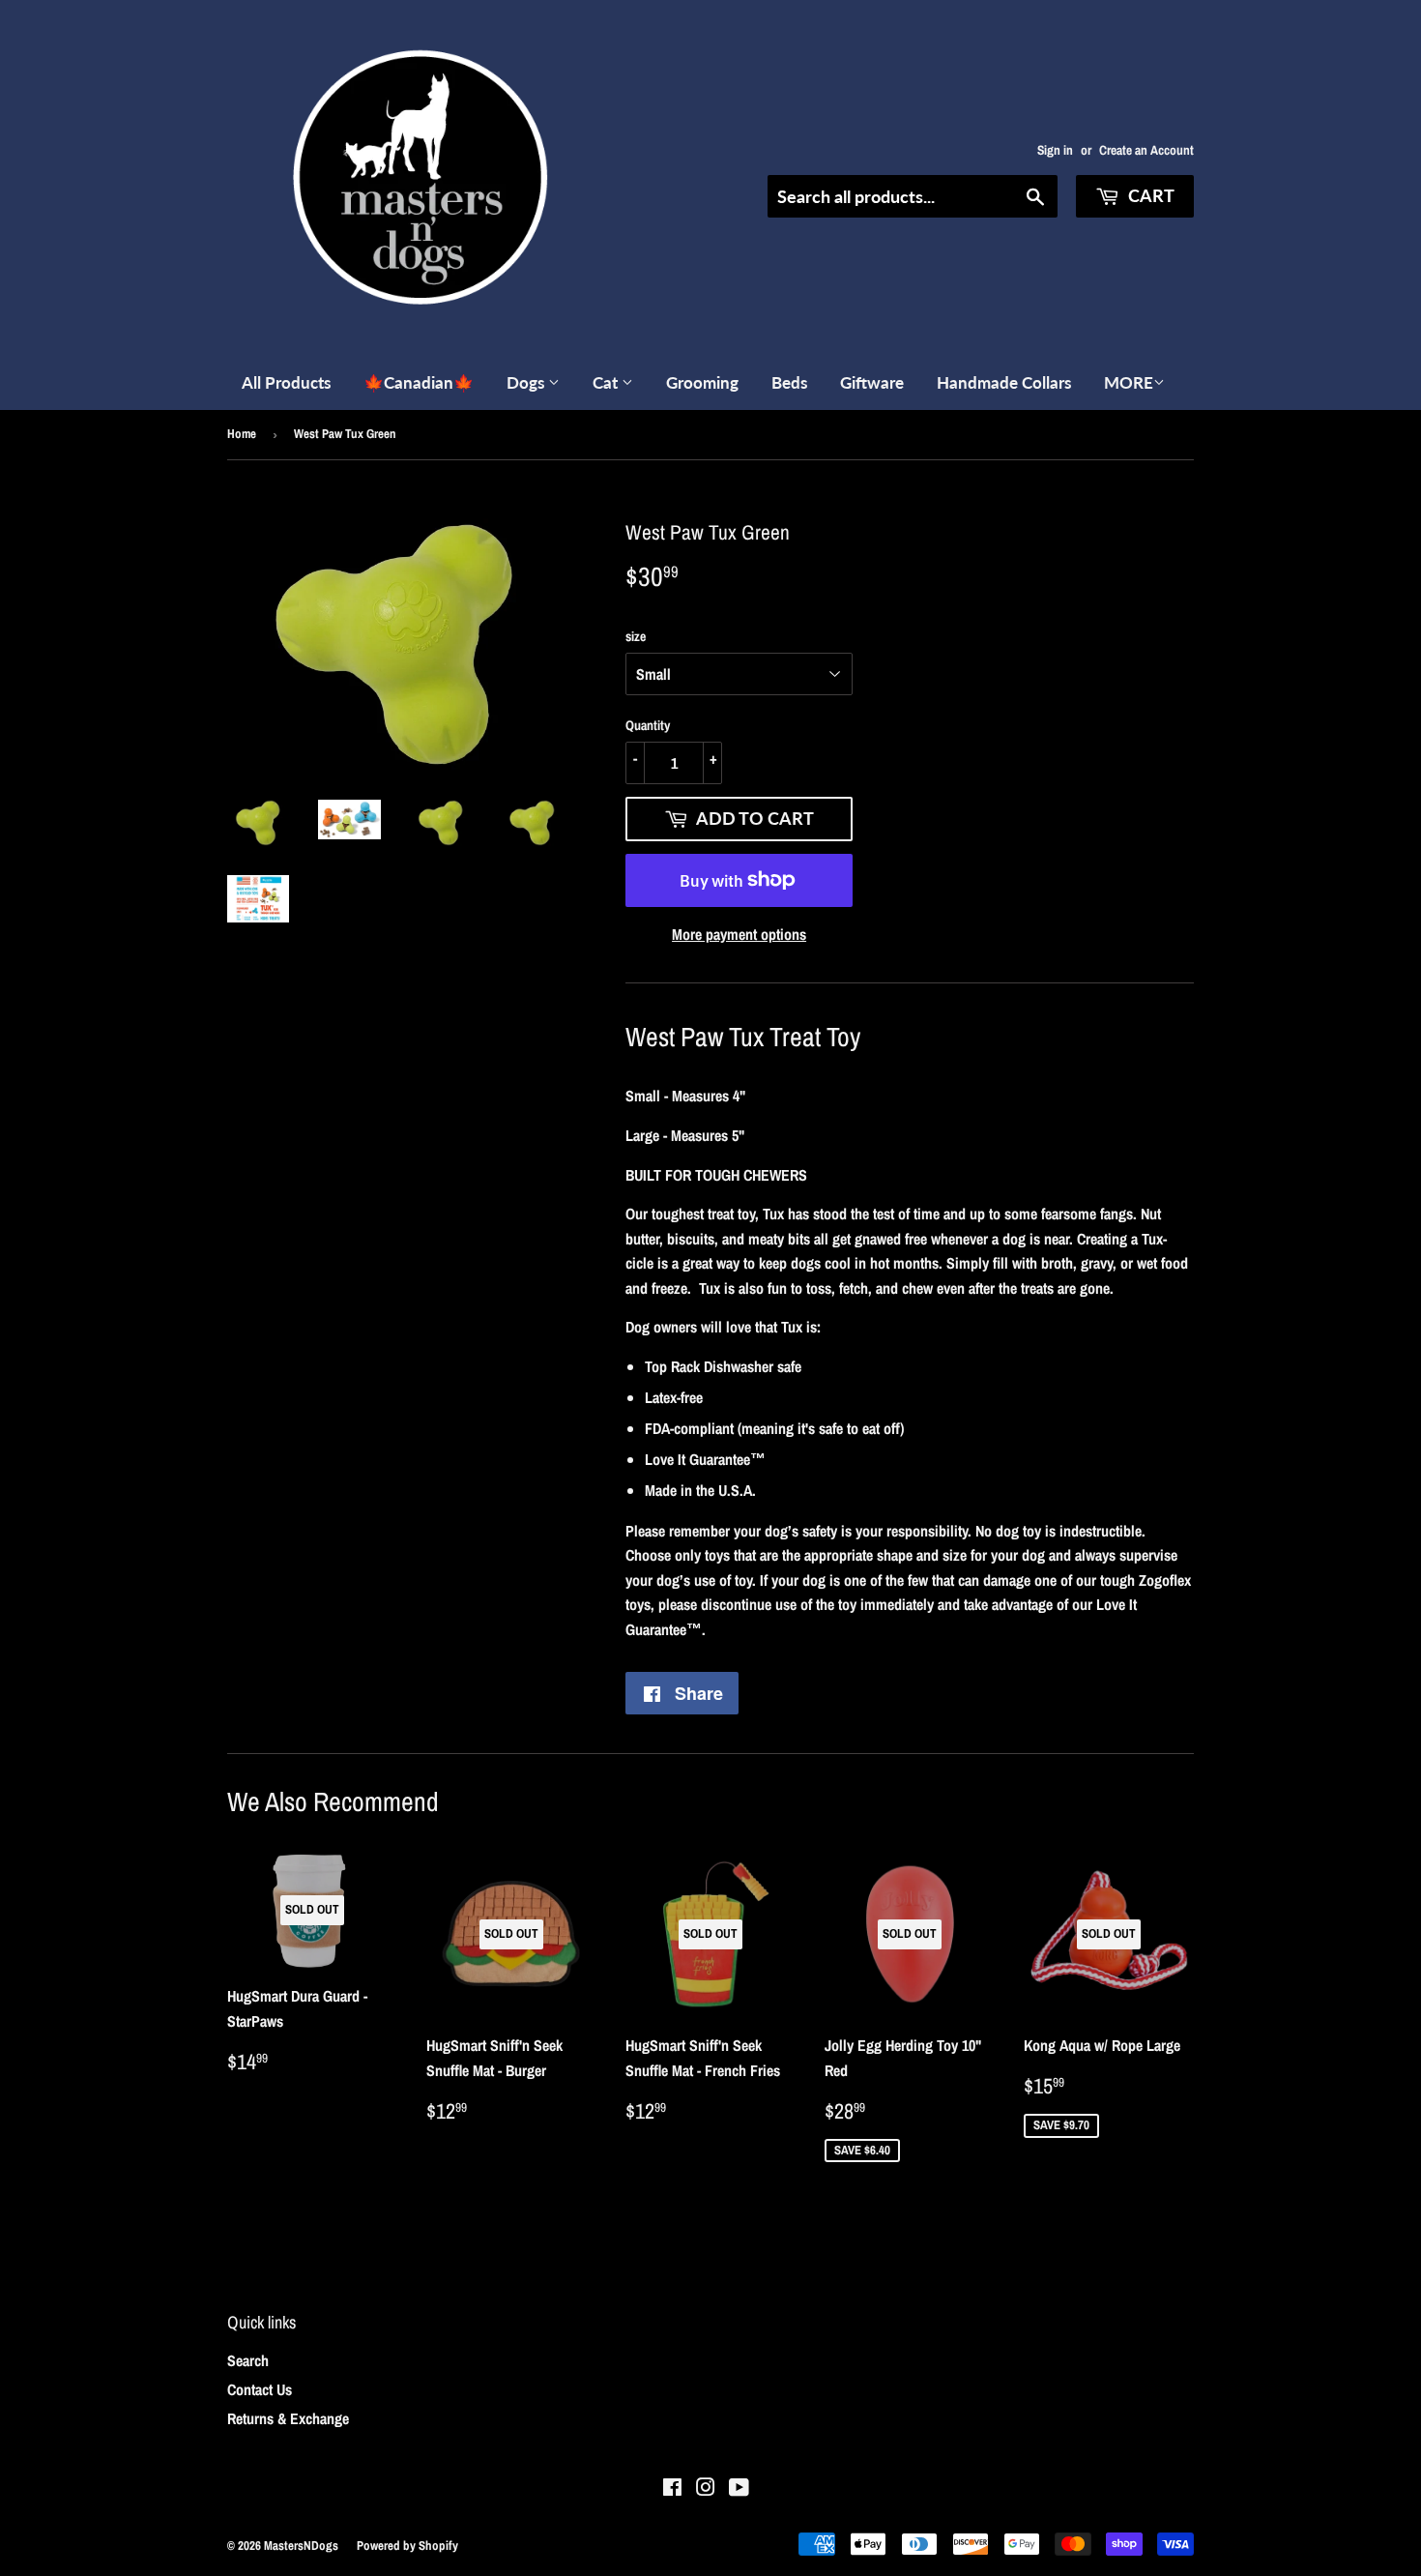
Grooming (702, 382)
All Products (286, 382)
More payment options (739, 934)
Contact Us (260, 2389)
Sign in (1055, 150)
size (636, 636)
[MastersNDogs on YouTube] (739, 2489)
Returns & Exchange (288, 2418)
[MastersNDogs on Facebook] (672, 2489)
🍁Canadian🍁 (419, 382)
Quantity (648, 725)
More (1129, 382)
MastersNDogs (301, 2546)
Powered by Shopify (407, 2546)
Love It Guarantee (697, 1459)
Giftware (872, 382)
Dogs (527, 382)
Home (242, 434)
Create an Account (1146, 150)
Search (248, 2360)
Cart (1149, 195)
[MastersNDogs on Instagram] (706, 2489)
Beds (789, 382)
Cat (607, 382)
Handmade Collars (1004, 382)
